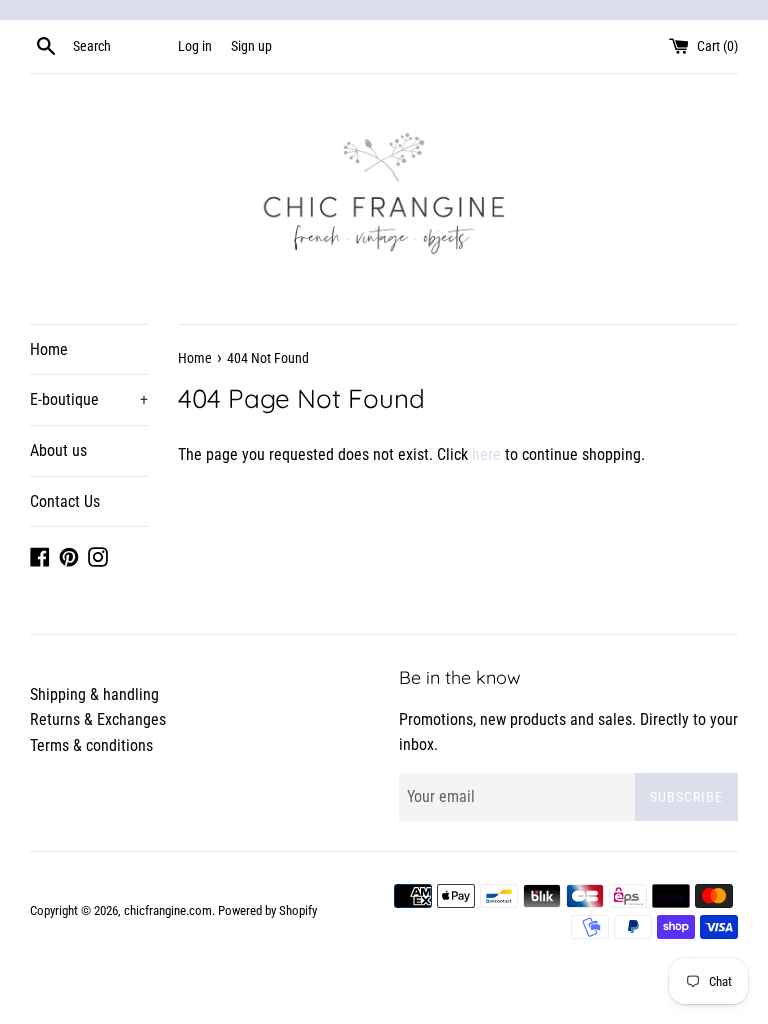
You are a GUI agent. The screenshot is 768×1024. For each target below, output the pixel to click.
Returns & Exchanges (98, 719)
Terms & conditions (91, 745)
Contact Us (65, 501)
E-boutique (89, 399)
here (486, 454)
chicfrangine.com (168, 910)
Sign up (251, 46)
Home (49, 349)
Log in (195, 46)
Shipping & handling (94, 694)
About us (58, 450)
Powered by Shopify (267, 910)
